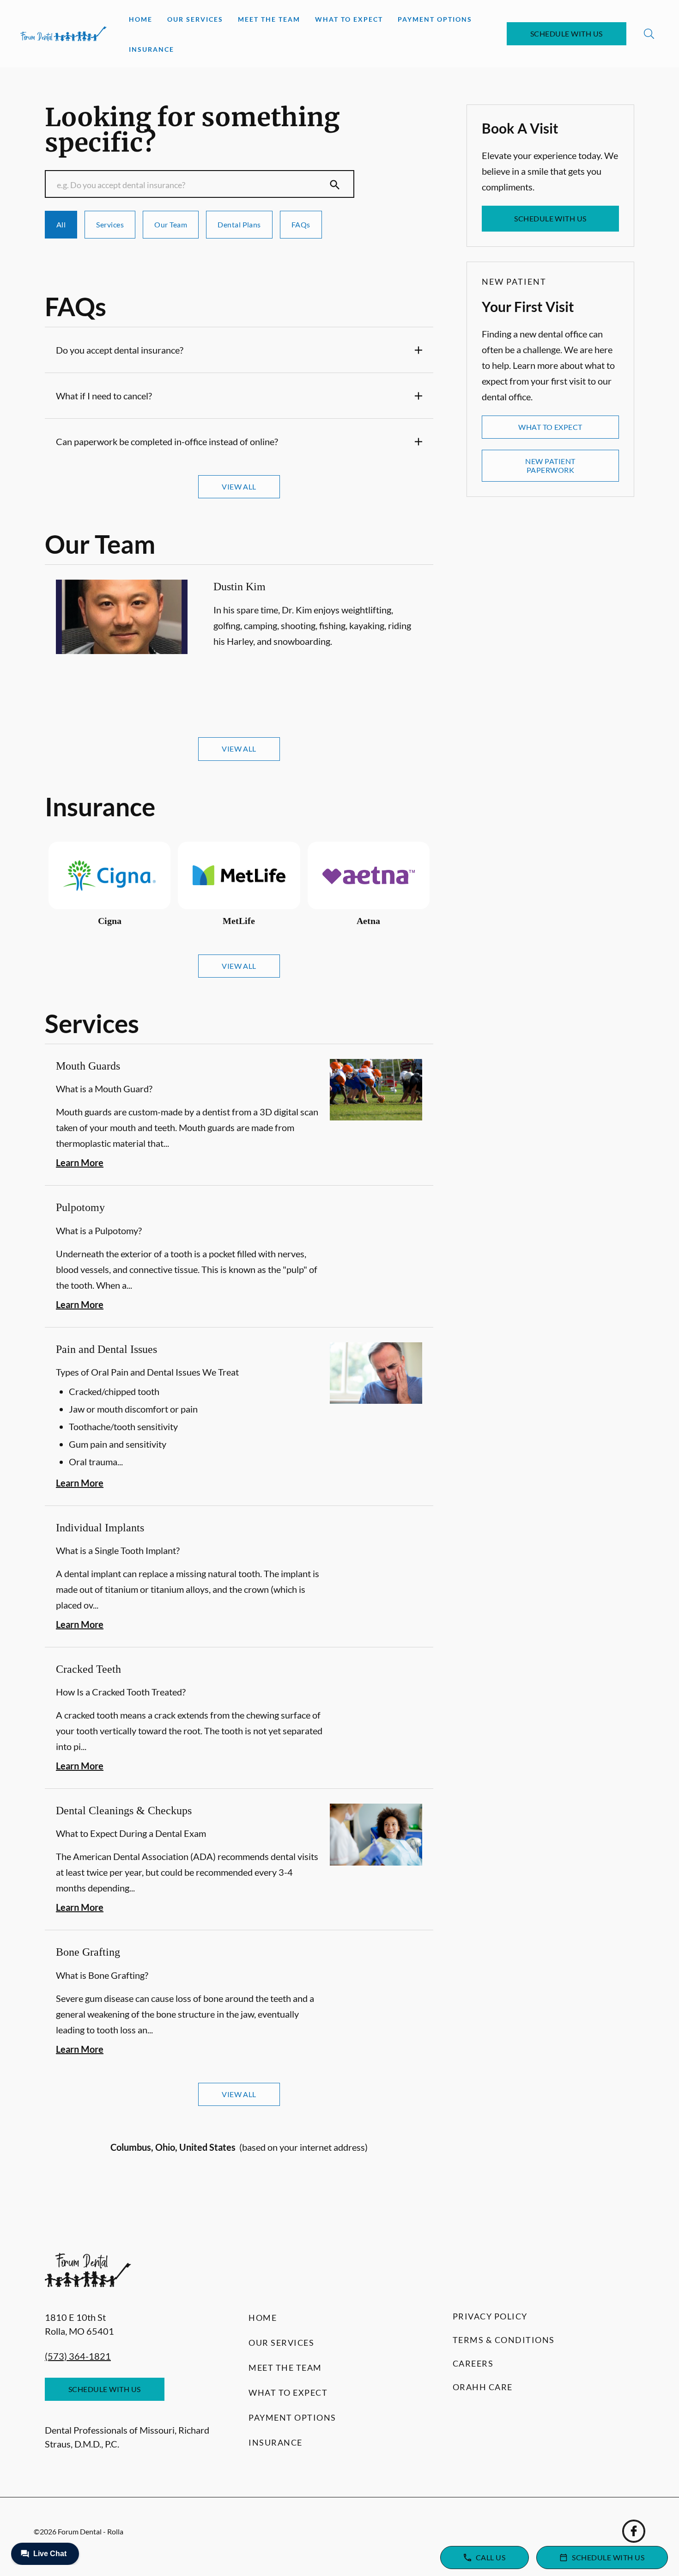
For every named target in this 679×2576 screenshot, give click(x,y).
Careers (473, 2363)
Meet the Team (269, 19)
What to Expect (349, 19)
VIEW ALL (239, 486)
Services (110, 224)
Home (141, 19)
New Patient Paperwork (550, 465)
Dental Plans (239, 224)
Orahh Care (483, 2387)
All (61, 224)
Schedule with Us (567, 34)
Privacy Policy (490, 2316)
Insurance (152, 49)
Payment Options (435, 19)
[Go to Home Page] (64, 34)
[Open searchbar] (649, 34)
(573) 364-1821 (78, 2356)
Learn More (80, 1163)
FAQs (301, 224)
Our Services (195, 19)
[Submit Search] (335, 185)
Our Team (171, 224)
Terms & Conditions (504, 2340)
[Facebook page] (634, 2531)
